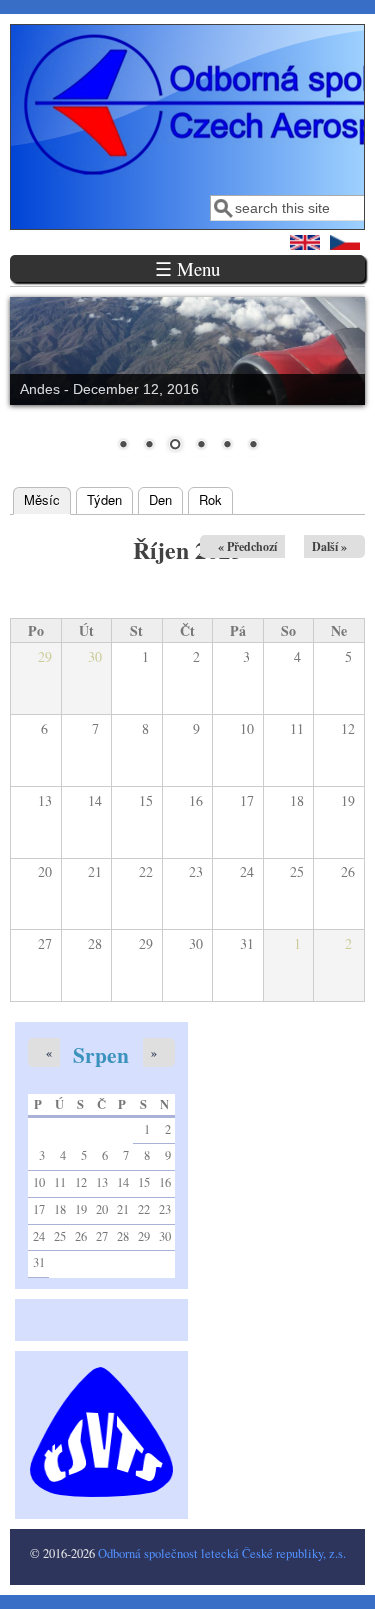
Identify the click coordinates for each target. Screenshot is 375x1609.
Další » (329, 546)
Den (160, 499)
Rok (210, 499)
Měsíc (47, 499)
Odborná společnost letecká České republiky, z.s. (222, 1553)
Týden (104, 499)
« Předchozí (247, 546)
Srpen (101, 1054)
